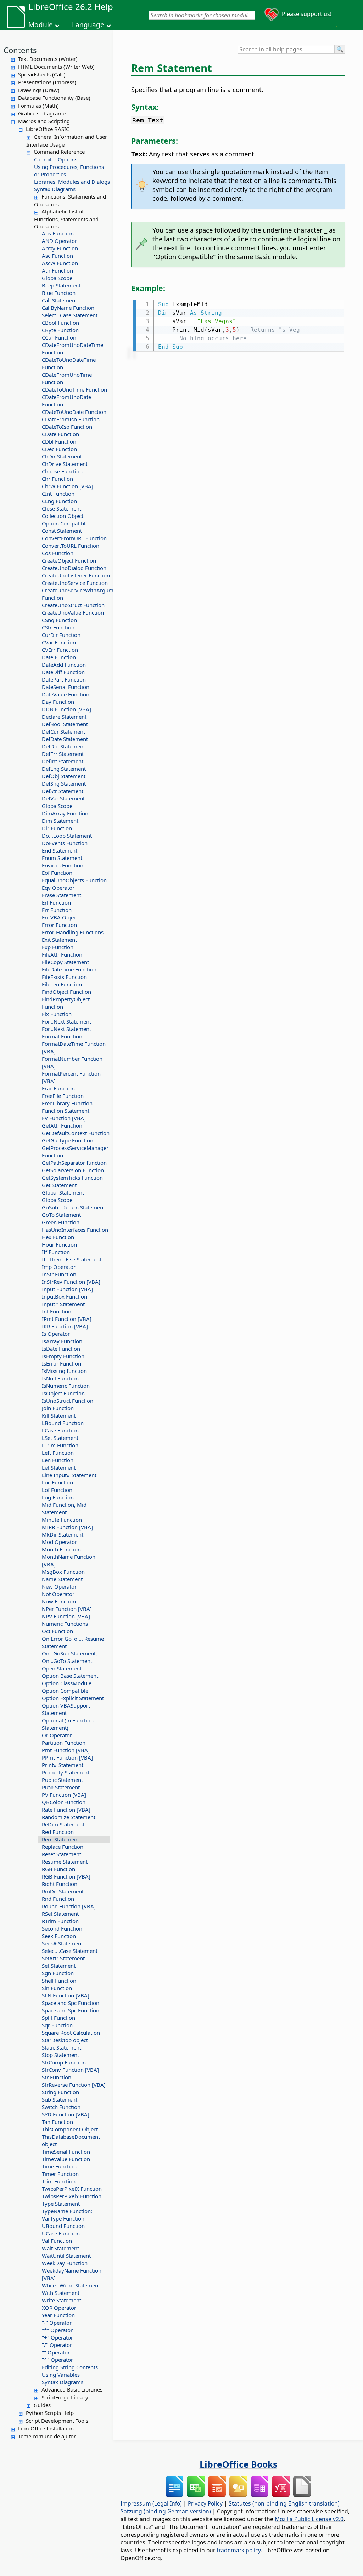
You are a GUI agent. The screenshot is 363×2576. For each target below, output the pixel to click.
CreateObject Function (69, 560)
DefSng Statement (64, 783)
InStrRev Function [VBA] (71, 1282)
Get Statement (59, 1185)
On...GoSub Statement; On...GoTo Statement (69, 1657)
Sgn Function (58, 1973)
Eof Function (57, 873)
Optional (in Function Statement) (68, 1724)
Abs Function (58, 233)
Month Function (61, 1549)
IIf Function (56, 1252)
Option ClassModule (67, 1683)
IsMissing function (64, 1371)
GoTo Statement (61, 1215)
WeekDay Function (65, 2263)
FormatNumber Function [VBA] (72, 1062)
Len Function (58, 1460)
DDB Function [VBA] (66, 709)
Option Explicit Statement (73, 1698)
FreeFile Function (63, 1096)
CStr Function (58, 627)
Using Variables (61, 2375)
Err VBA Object (60, 917)
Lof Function (57, 1490)
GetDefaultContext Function (76, 1133)
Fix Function (57, 1014)
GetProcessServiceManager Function (75, 1152)
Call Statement (59, 300)
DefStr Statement (63, 791)
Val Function (57, 2241)
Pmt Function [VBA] (66, 1750)
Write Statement (62, 2300)
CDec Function (59, 449)
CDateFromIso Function (71, 419)
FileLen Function (62, 984)
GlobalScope (57, 278)
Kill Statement (59, 1415)
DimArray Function (65, 813)
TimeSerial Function (66, 2152)
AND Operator (59, 241)
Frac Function (58, 1088)
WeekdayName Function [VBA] (72, 2274)
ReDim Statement (63, 1824)
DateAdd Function (64, 665)
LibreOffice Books (238, 2464)
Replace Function (63, 1847)
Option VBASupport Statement (66, 1709)
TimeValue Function (66, 2159)
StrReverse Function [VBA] (74, 2085)
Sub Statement (60, 2099)
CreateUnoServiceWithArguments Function (76, 594)
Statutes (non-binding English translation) (284, 2503)
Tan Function (57, 2122)
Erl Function (56, 902)
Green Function (61, 1222)
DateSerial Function (66, 687)
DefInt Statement (63, 761)
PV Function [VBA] (64, 1795)
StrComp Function (64, 2062)
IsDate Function (61, 1349)
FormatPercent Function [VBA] (71, 1077)
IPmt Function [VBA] (67, 1319)
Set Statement (59, 1966)
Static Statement (62, 2047)
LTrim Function (60, 1445)
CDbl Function (59, 441)
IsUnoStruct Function (68, 1401)
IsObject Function (63, 1393)
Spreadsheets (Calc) (42, 74)
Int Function (57, 1311)
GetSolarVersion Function (73, 1170)
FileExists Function (64, 977)
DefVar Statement (63, 798)
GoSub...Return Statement (73, 1207)
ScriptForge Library (65, 2397)
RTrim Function (60, 1921)
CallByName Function (68, 308)
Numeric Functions (65, 1624)
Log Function (58, 1497)
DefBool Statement (65, 724)
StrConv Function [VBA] (70, 2070)
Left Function (58, 1453)
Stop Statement (60, 2055)
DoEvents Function (65, 843)
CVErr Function (60, 650)
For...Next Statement (66, 1021)
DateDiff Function (63, 672)
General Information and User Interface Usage (67, 141)
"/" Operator (57, 2345)
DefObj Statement (64, 776)
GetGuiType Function (68, 1140)
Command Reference (59, 152)
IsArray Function (62, 1341)
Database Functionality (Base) (54, 98)
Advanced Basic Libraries (72, 2389)
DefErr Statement (63, 754)
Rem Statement (60, 1839)
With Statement (61, 2293)
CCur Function (59, 337)
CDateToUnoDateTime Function (69, 363)
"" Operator (56, 2352)
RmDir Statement (63, 1891)
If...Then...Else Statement (72, 1259)
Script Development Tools (57, 2421)
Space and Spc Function (71, 2003)
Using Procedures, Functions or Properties (69, 170)
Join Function (58, 1408)
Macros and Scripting (44, 121)
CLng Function (59, 501)
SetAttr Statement (63, 1958)
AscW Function (60, 263)
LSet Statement (60, 1438)
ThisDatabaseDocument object (71, 2140)
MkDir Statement (63, 1534)
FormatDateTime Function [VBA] (74, 1047)
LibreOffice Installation (46, 2428)
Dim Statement (60, 821)
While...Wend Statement (71, 2285)
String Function (60, 2092)
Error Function (59, 925)
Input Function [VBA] (67, 1289)
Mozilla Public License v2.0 (309, 2519)
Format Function (62, 1036)
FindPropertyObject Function (66, 1003)
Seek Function (59, 1936)
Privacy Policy (205, 2503)
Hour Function (59, 1244)
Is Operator (56, 1334)
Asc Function (57, 256)
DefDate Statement (65, 739)
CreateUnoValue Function (73, 612)
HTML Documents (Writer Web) (56, 67)
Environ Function (63, 865)
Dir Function (57, 828)
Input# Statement (63, 1304)
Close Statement (62, 508)
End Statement (60, 850)
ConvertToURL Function (71, 546)
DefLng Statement (64, 769)
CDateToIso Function (67, 427)
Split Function (58, 2018)
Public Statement (62, 1780)
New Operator (59, 1586)
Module (41, 25)
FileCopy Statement (65, 962)
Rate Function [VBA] (66, 1810)
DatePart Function (64, 679)
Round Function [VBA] (69, 1906)
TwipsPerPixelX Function (72, 2189)
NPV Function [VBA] (66, 1616)
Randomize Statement (69, 1817)
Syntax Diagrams (55, 189)
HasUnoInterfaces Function (75, 1230)
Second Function (62, 1928)
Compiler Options (56, 159)
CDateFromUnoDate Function (66, 401)
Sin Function (57, 1988)
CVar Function (59, 642)
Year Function (58, 2315)
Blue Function (59, 293)
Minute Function (62, 1520)
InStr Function (59, 1274)
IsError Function (62, 1363)
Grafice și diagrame (42, 113)
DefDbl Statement (63, 746)
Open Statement (62, 1668)
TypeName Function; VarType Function (67, 2215)
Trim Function (59, 2181)
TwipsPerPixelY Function (72, 2196)
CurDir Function (61, 635)
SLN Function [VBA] (66, 1995)
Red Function (58, 1832)
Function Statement (66, 1111)
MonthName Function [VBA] (69, 1560)
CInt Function (58, 494)
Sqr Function (57, 2025)
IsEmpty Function (63, 1356)
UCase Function (61, 2233)
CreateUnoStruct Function (73, 605)
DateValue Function (66, 694)
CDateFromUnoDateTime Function (72, 349)
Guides (42, 2405)
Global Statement (63, 1192)
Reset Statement (62, 1854)
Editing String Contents (70, 2367)
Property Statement (66, 1772)
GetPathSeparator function (74, 1163)
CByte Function (60, 330)
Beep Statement (61, 285)
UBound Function (63, 2226)
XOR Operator (59, 2308)
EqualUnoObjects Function (74, 880)
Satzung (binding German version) (166, 2511)
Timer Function (60, 2174)
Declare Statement (64, 717)
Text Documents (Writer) (48, 59)
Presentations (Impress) (47, 82)
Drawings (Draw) (39, 90)
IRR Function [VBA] (65, 1326)
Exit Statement (59, 940)
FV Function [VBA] (64, 1118)
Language (88, 25)
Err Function (57, 910)
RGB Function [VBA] (66, 1876)
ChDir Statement (62, 456)
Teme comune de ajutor (47, 2436)
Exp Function (58, 947)
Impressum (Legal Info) (151, 2503)
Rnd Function (58, 1899)
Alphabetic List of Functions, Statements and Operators (66, 219)
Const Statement (62, 531)
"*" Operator (57, 2330)
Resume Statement (65, 1862)
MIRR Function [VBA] (67, 1527)
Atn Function (57, 270)
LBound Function (63, 1423)
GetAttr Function (62, 1125)
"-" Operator (57, 2323)
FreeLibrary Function (67, 1103)
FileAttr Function (62, 954)
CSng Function (59, 620)
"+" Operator (57, 2337)
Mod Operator (59, 1542)
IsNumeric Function (66, 1386)
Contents (20, 50)
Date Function (59, 657)
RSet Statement (60, 1914)
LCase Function (60, 1430)
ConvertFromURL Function (74, 538)
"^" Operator (57, 2360)
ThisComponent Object (70, 2129)
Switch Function (61, 2107)
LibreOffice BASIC (48, 129)
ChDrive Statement (65, 464)
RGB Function (58, 1869)
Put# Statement (61, 1787)
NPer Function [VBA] (67, 1609)
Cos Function (58, 553)
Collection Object (63, 516)
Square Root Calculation (71, 2033)
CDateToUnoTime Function (74, 389)
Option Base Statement (70, 1676)
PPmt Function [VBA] (67, 1757)
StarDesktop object (65, 2040)
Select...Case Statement (70, 315)
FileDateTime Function (69, 969)
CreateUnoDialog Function (74, 568)
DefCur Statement (63, 731)
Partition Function (64, 1743)
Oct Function (57, 1631)
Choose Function (62, 471)
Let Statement (59, 1467)
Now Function (59, 1601)
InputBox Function (65, 1296)
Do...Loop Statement (67, 836)
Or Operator (57, 1735)
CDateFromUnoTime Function (67, 378)
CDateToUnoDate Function (74, 412)
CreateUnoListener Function (76, 575)
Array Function (60, 248)
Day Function (58, 702)
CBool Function (60, 323)
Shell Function (59, 1981)
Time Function (59, 2166)
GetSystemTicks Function (72, 1178)
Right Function (60, 1884)
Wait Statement (60, 2248)
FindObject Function (66, 992)
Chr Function (57, 479)
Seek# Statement (62, 1943)
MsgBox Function (63, 1572)
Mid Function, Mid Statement (64, 1508)
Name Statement (62, 1579)
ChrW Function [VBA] (68, 486)
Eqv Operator (58, 888)
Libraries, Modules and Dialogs (72, 182)
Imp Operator (59, 1267)
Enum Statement (62, 858)
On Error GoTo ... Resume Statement (73, 1642)
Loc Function (57, 1482)
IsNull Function (60, 1378)
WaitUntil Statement (66, 2256)
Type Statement (61, 2204)
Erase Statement (62, 895)
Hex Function (58, 1237)
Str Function (57, 2077)
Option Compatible (65, 523)
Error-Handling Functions (73, 932)
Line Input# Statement (69, 1475)
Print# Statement (63, 1765)
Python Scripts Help (50, 2413)
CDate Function (60, 434)
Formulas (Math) (38, 106)
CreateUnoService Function (75, 583)
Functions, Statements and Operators (70, 200)
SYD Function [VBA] (66, 2114)
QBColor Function (64, 1802)
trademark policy (239, 2550)
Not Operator (58, 1594)
